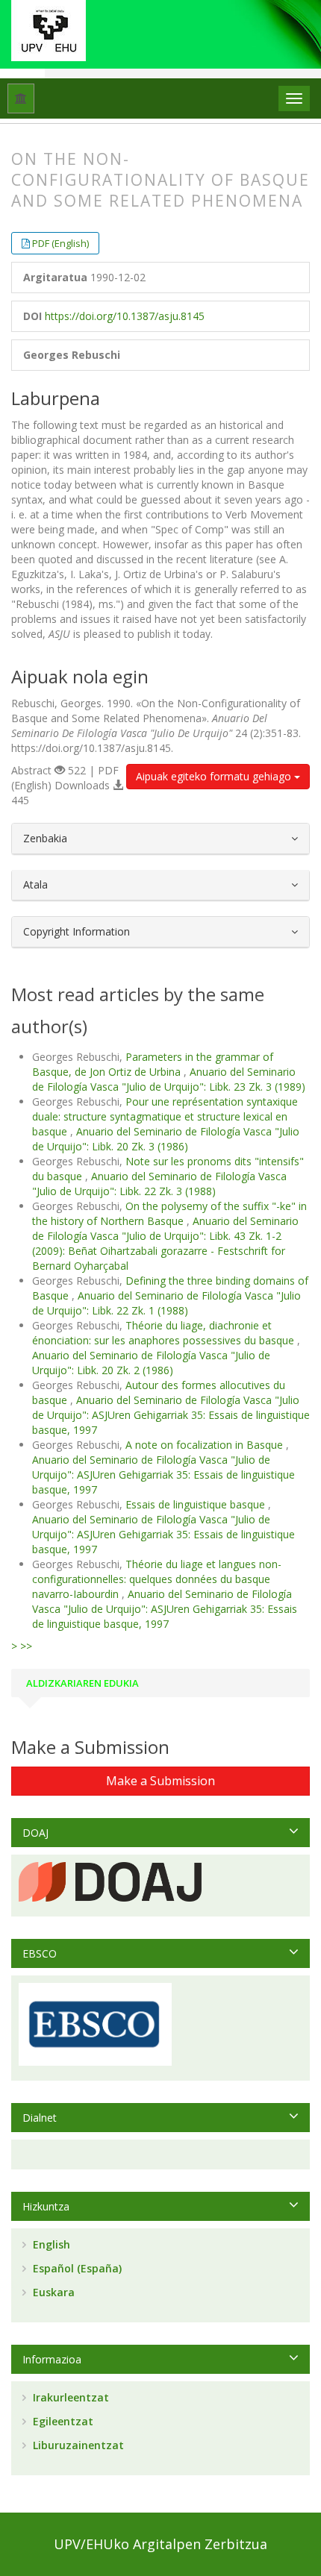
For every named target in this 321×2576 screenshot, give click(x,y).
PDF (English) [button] (60, 243)
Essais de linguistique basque (197, 1504)
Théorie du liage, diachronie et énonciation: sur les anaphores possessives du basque (165, 1333)
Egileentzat (62, 2421)
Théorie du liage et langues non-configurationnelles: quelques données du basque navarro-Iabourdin (157, 1579)
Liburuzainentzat (77, 2445)
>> (26, 1646)
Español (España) (76, 2268)
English (50, 2244)
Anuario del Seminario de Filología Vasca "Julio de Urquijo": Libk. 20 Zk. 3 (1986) (166, 1139)
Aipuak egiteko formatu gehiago (215, 776)
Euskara (52, 2292)
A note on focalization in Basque (206, 1445)
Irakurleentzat (69, 2397)
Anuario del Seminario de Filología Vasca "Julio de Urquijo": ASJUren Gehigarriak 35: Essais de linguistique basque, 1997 (171, 1415)
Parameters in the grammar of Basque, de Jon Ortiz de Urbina (153, 1064)
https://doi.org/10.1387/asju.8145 (125, 316)
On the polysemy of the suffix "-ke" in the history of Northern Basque (169, 1213)
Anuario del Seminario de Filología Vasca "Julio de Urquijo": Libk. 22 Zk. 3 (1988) (159, 1184)
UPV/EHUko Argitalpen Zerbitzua (160, 2544)
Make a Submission (160, 1781)
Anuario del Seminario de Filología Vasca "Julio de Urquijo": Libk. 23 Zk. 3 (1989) (169, 1079)
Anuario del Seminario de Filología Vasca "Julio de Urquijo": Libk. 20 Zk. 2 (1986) (151, 1363)
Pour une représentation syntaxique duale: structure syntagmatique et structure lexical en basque (165, 1116)
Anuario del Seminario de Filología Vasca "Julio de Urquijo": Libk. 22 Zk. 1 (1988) (166, 1303)
